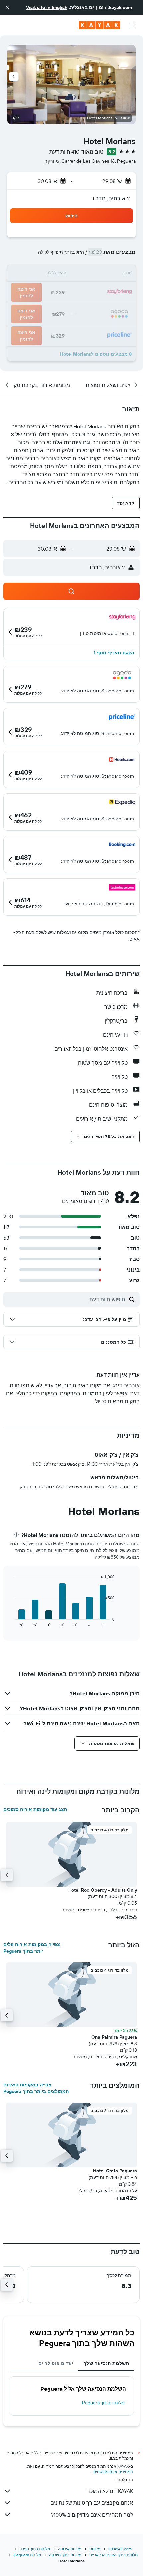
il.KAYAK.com (120, 2549)
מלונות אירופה (70, 2549)
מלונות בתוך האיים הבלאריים (114, 2555)
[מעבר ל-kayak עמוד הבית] (100, 25)
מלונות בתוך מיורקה (65, 2555)
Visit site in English (47, 7)
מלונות (95, 2549)
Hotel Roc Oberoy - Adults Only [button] (103, 1890)
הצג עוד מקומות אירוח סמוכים (35, 1809)
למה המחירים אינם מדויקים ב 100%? (92, 2515)
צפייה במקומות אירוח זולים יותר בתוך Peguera (32, 1948)
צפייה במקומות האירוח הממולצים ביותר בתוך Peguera (36, 2088)
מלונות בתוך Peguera (103, 2403)
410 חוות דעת (64, 152)
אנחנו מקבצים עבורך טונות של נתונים (92, 2503)
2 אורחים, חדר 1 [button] (111, 198)
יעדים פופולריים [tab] (56, 2363)
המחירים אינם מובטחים (113, 2471)
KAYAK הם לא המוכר (110, 2491)
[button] (7, 7)
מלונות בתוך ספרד (35, 2549)
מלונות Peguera (27, 2555)
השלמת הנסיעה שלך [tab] (106, 2363)
